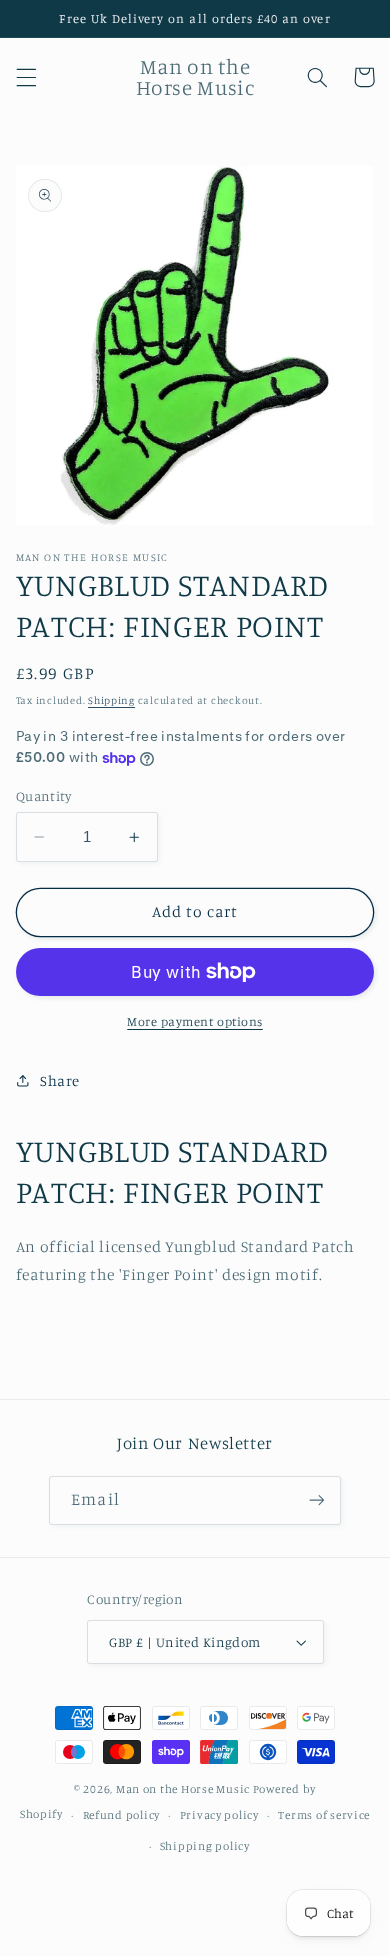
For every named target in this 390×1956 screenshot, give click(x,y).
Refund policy (122, 1815)
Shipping (111, 700)
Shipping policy (205, 1846)
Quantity (43, 796)
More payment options (195, 1021)
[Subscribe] (316, 1500)
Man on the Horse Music (184, 1789)
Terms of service (324, 1815)
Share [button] (60, 1080)
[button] (26, 77)
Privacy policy (219, 1815)
